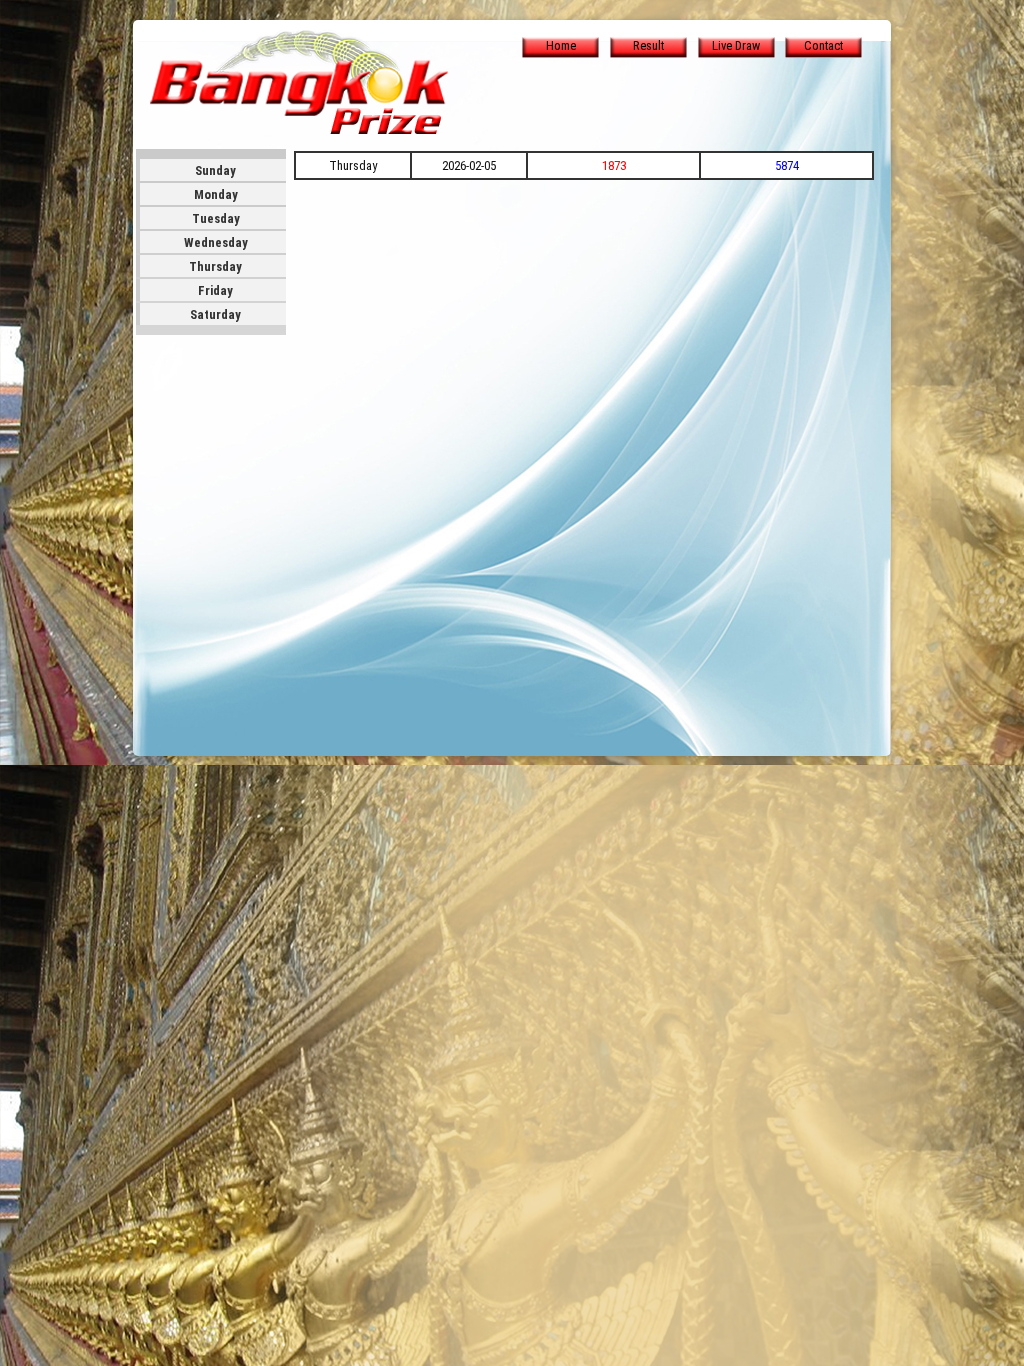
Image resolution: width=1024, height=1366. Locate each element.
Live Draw (736, 45)
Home (561, 45)
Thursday (215, 266)
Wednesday (216, 242)
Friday (215, 290)
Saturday (215, 314)
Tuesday (216, 218)
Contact (823, 45)
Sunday (215, 170)
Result (648, 45)
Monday (216, 194)
